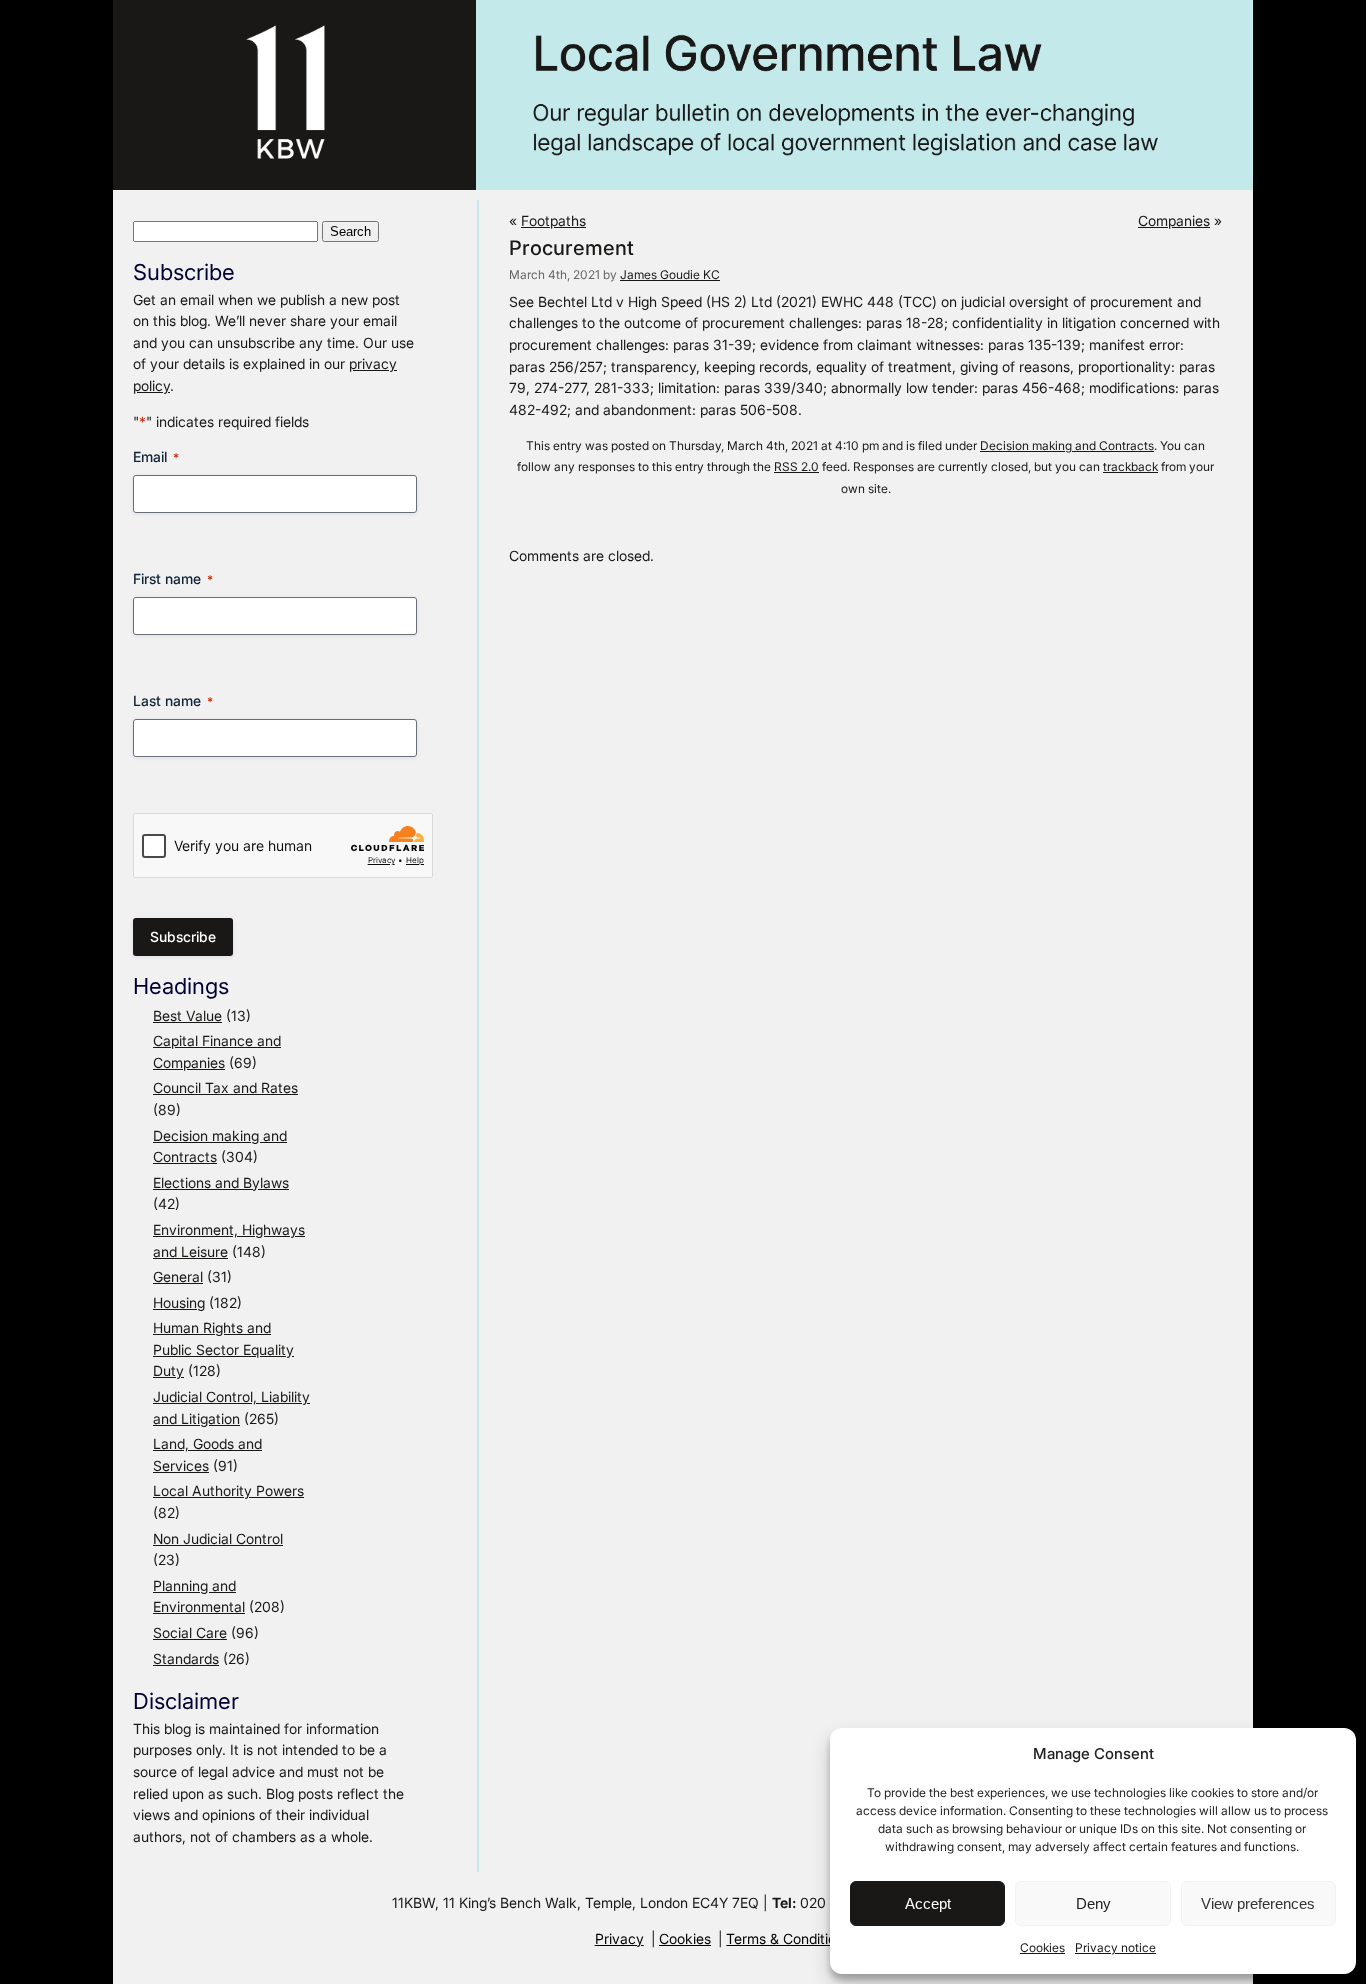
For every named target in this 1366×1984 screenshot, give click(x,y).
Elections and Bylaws (221, 1182)
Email (156, 456)
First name (173, 578)
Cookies (1042, 1947)
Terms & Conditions (788, 1938)
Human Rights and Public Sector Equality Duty (223, 1349)
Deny (1093, 1903)
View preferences (1258, 1903)
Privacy (619, 1938)
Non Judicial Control (218, 1538)
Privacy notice (1115, 1947)
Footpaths (553, 220)
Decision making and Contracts (1067, 445)
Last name (173, 700)
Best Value (187, 1015)
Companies (1174, 220)
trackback (1130, 466)
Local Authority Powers (228, 1490)
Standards (186, 1658)
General (178, 1276)
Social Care (190, 1632)
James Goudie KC (670, 274)
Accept (928, 1903)
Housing (179, 1302)
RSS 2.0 (796, 466)
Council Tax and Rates (225, 1087)
